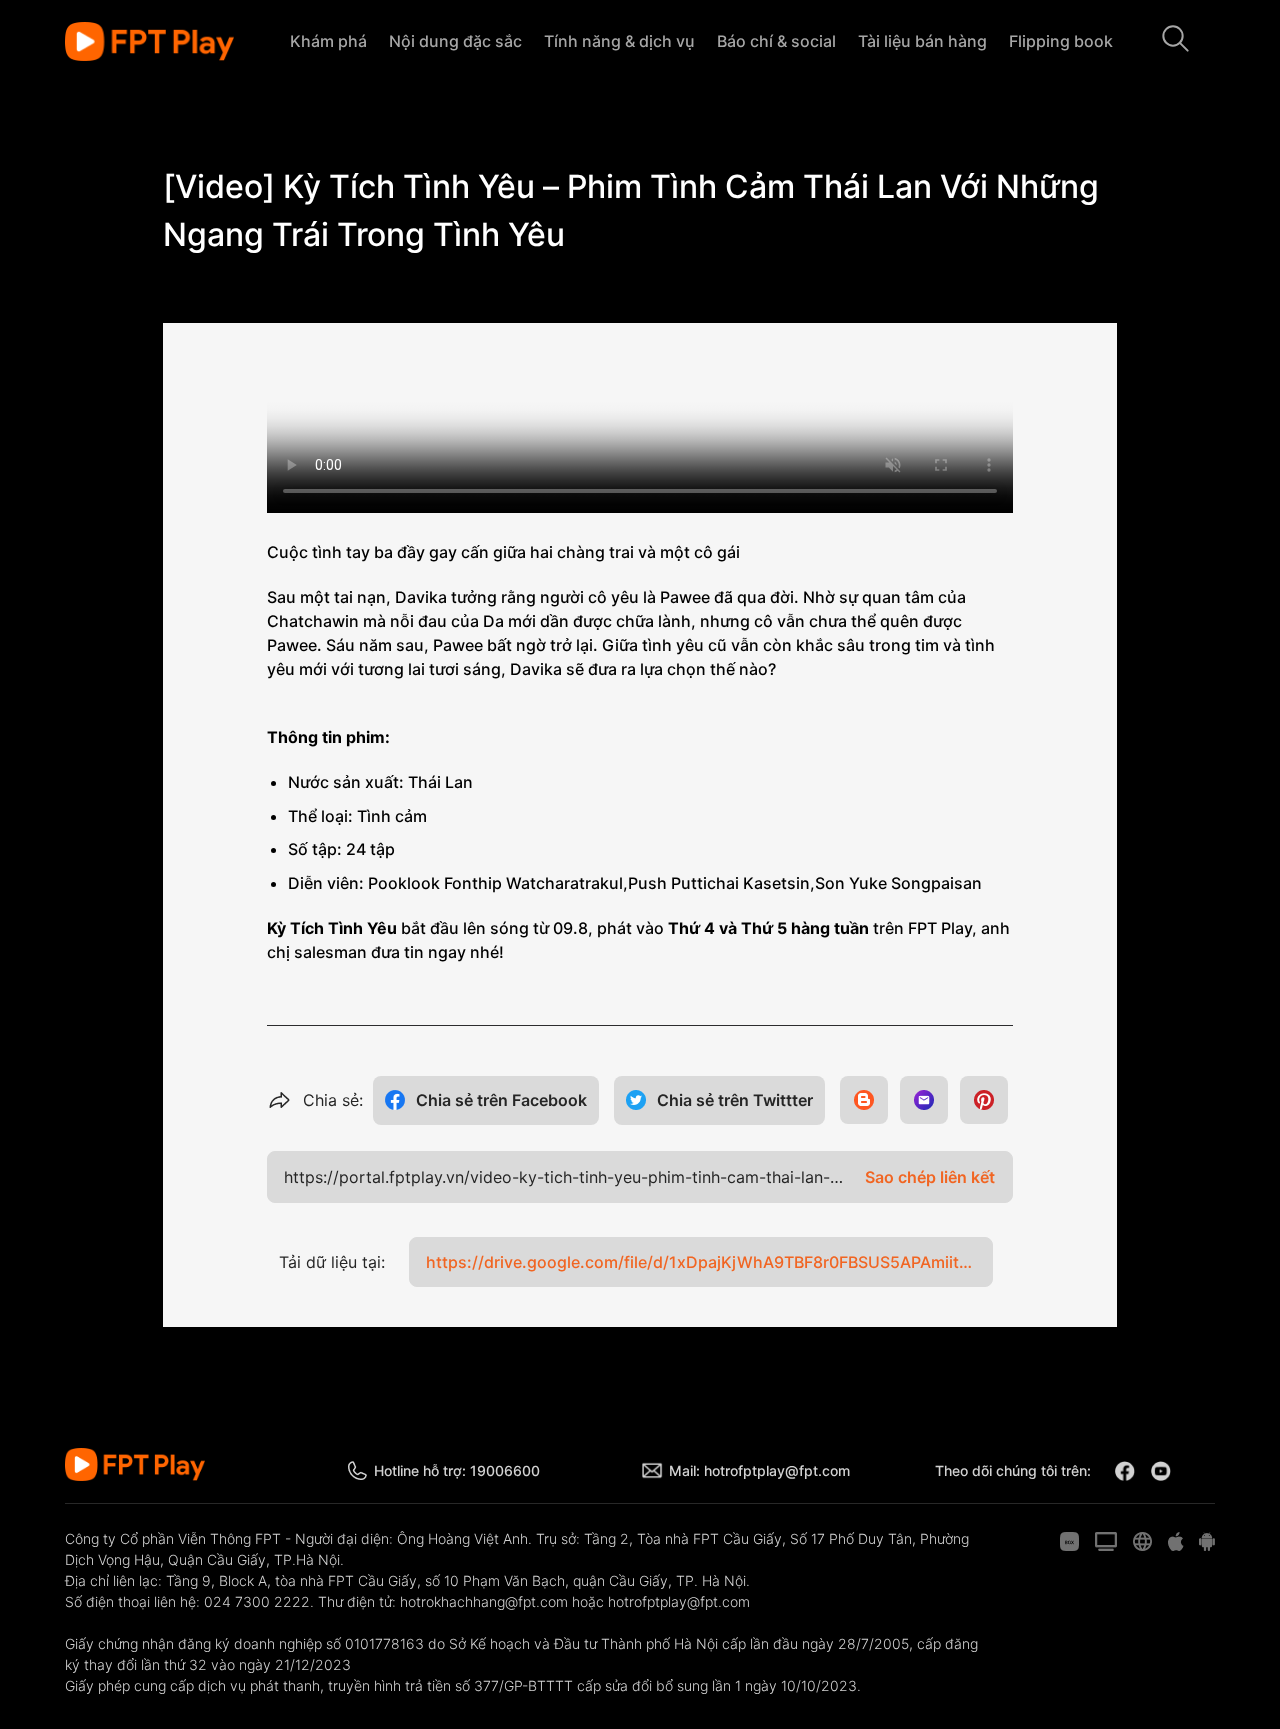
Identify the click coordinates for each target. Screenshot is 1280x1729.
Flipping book (1061, 41)
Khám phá (328, 41)
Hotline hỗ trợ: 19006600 (457, 1470)
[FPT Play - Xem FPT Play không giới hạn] (149, 42)
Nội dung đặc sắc (455, 41)
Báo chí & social (776, 41)
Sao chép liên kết (930, 1177)
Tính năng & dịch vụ (619, 41)
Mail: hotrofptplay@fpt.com (759, 1470)
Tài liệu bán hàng (922, 41)
